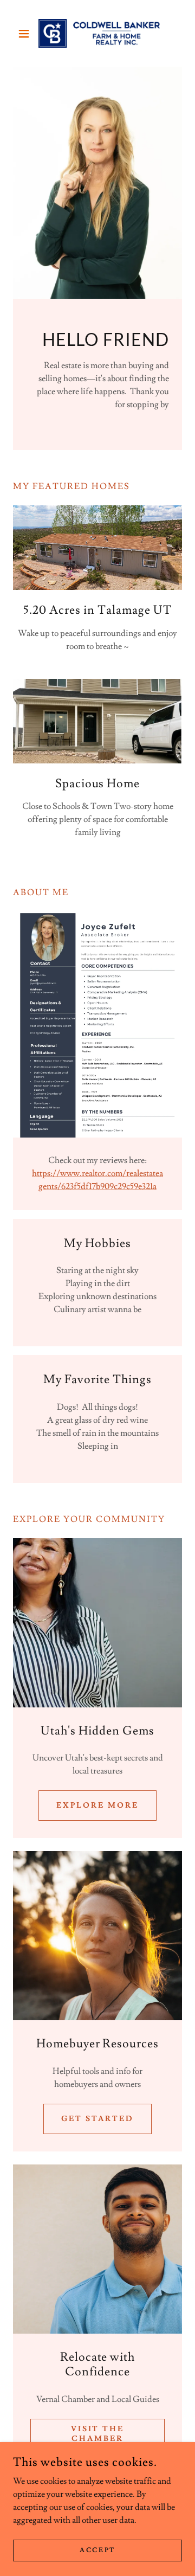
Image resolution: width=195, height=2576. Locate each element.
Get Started (97, 2119)
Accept (97, 2550)
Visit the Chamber (98, 2434)
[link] (97, 33)
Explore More (97, 1806)
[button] (26, 34)
